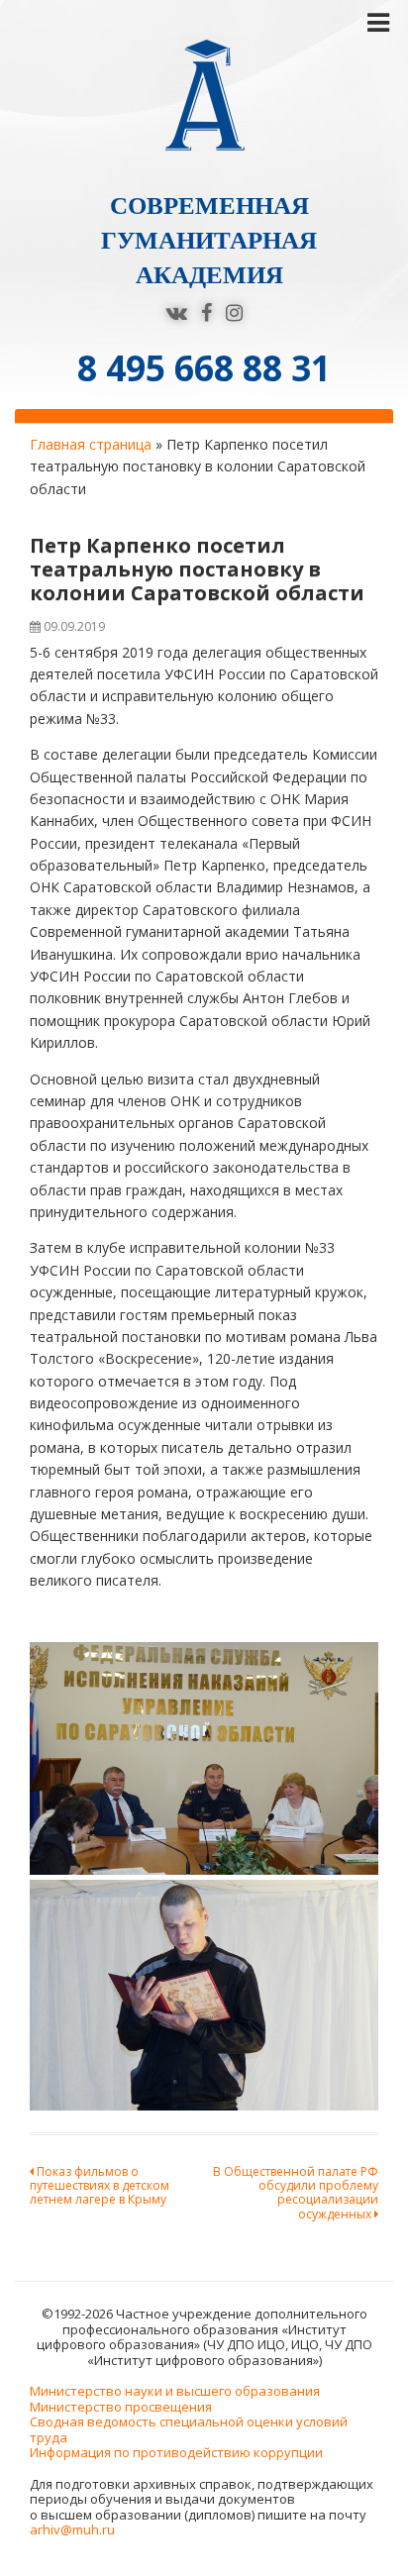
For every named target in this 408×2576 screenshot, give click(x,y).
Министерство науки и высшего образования (175, 2391)
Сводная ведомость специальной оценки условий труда (189, 2429)
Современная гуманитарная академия (209, 240)
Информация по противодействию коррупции (176, 2452)
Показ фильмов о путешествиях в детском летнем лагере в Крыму (100, 2186)
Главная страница (91, 444)
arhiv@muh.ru (72, 2529)
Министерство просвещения (121, 2407)
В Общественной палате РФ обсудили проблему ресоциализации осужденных (296, 2193)
